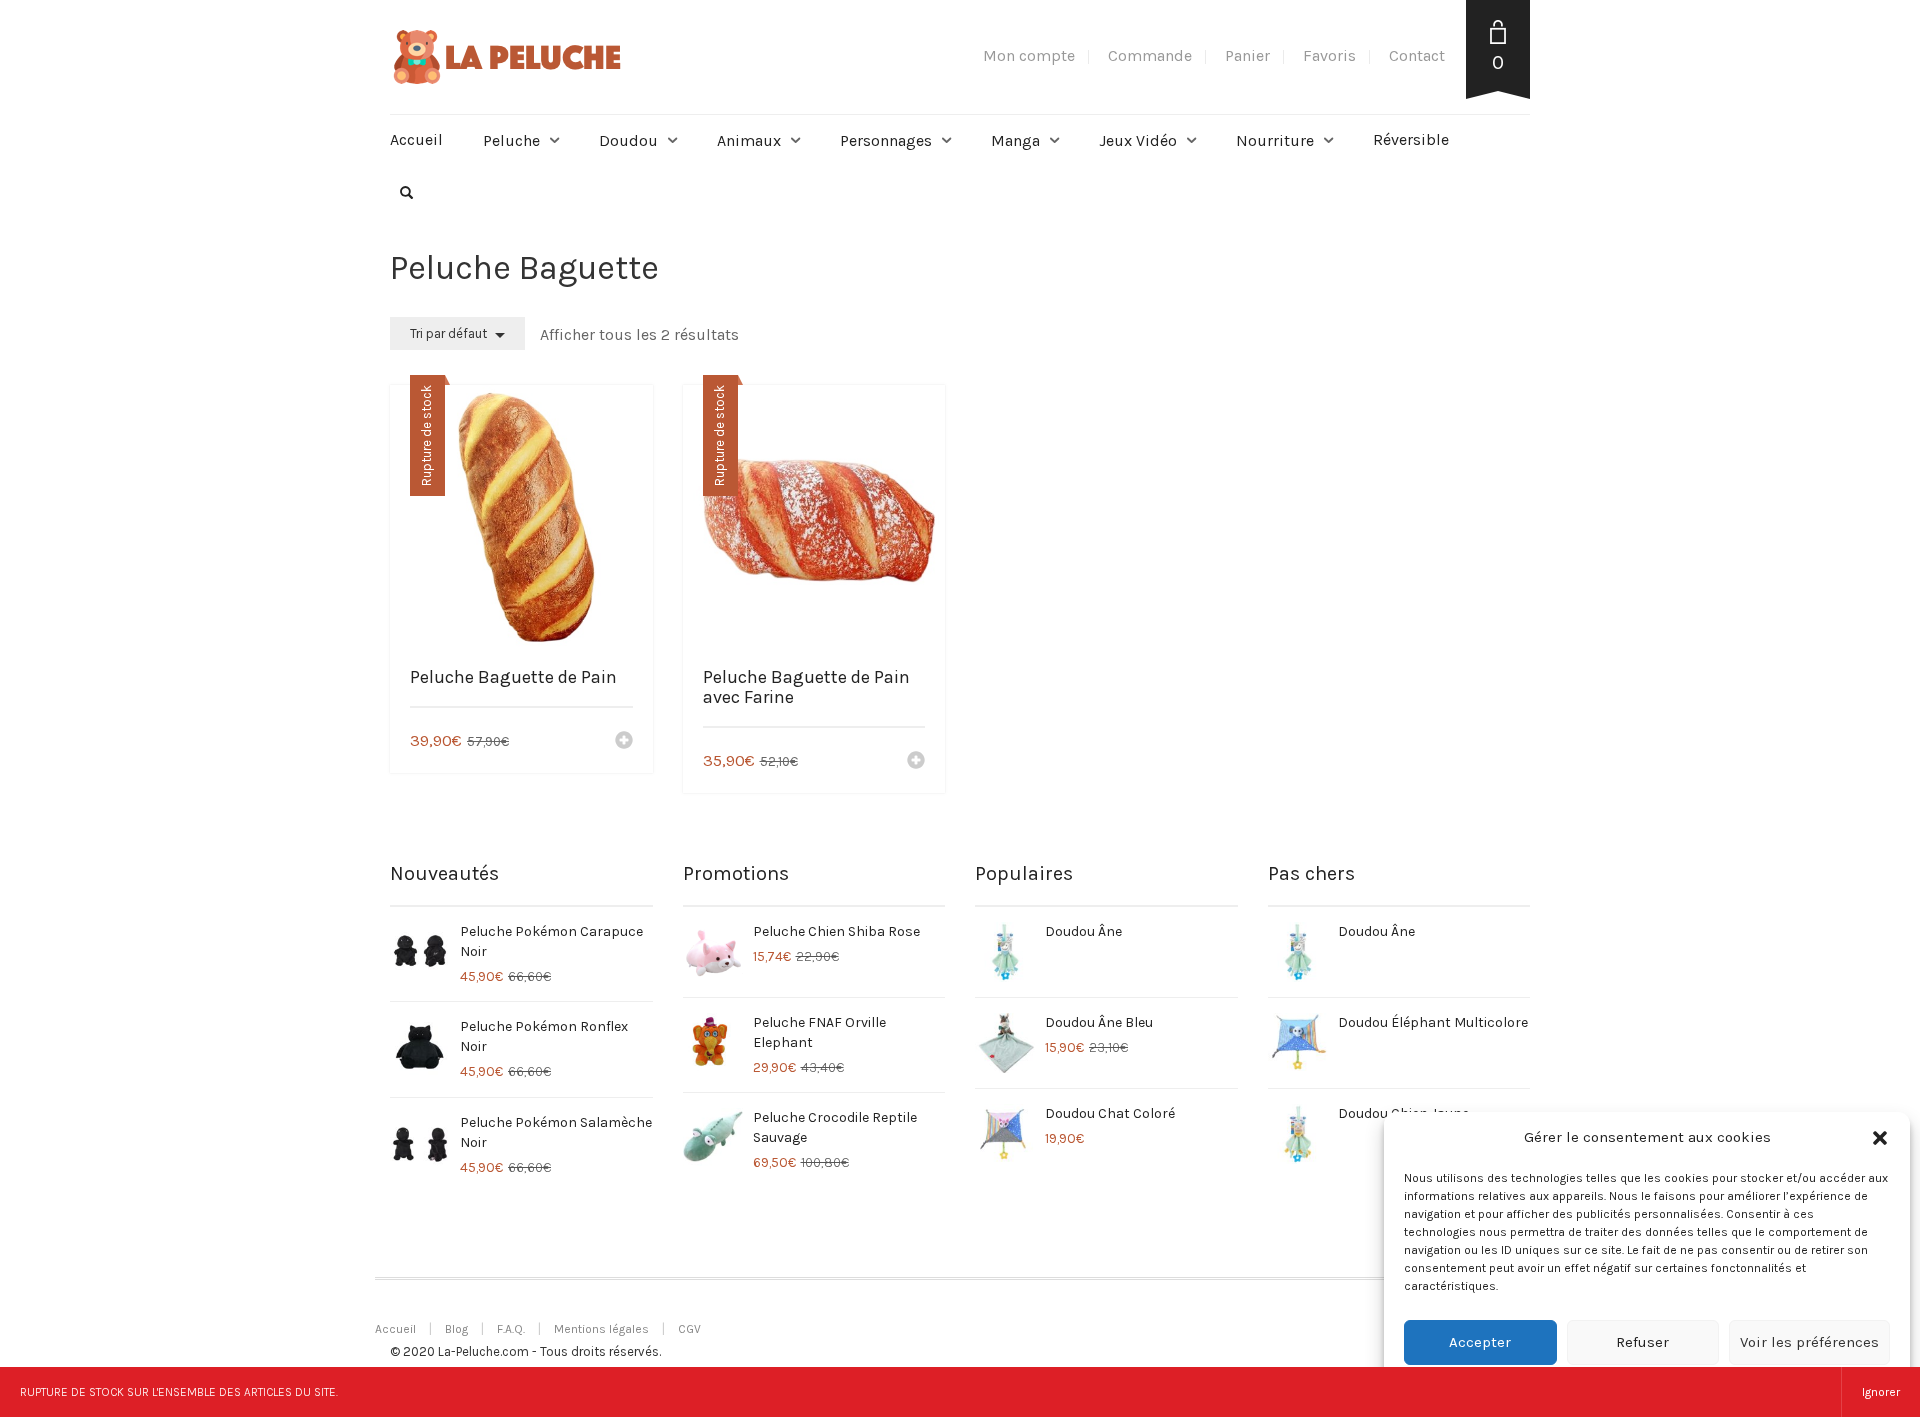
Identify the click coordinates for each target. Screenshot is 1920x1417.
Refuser (1642, 1342)
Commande (1150, 55)
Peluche (511, 140)
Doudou (628, 140)
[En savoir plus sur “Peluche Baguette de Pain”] (624, 742)
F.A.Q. (511, 1329)
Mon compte (1029, 55)
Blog (456, 1329)
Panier (1247, 55)
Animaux (749, 140)
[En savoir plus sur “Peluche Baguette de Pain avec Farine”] (916, 762)
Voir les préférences (1809, 1342)
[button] (1880, 1138)
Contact (1417, 55)
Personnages (886, 140)
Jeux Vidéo (1138, 140)
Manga (1015, 140)
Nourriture (1275, 140)
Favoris (1329, 55)
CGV (689, 1329)
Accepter (1480, 1342)
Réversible (1411, 139)
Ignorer (1881, 1392)
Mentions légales (601, 1329)
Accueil (416, 139)
